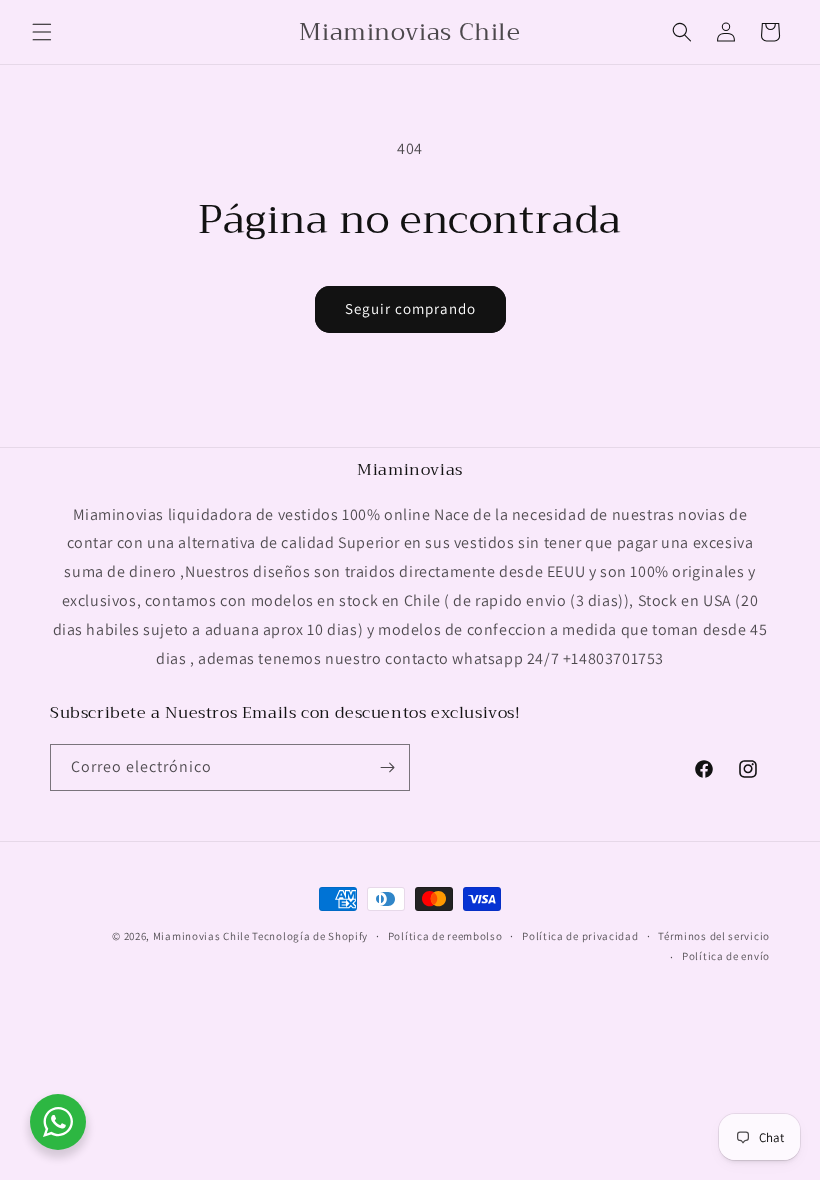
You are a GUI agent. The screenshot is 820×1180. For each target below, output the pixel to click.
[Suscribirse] (387, 767)
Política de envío (726, 956)
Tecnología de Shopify (310, 936)
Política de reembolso (445, 936)
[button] (42, 32)
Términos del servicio (714, 936)
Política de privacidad (580, 936)
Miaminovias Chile (201, 936)
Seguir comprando (410, 308)
